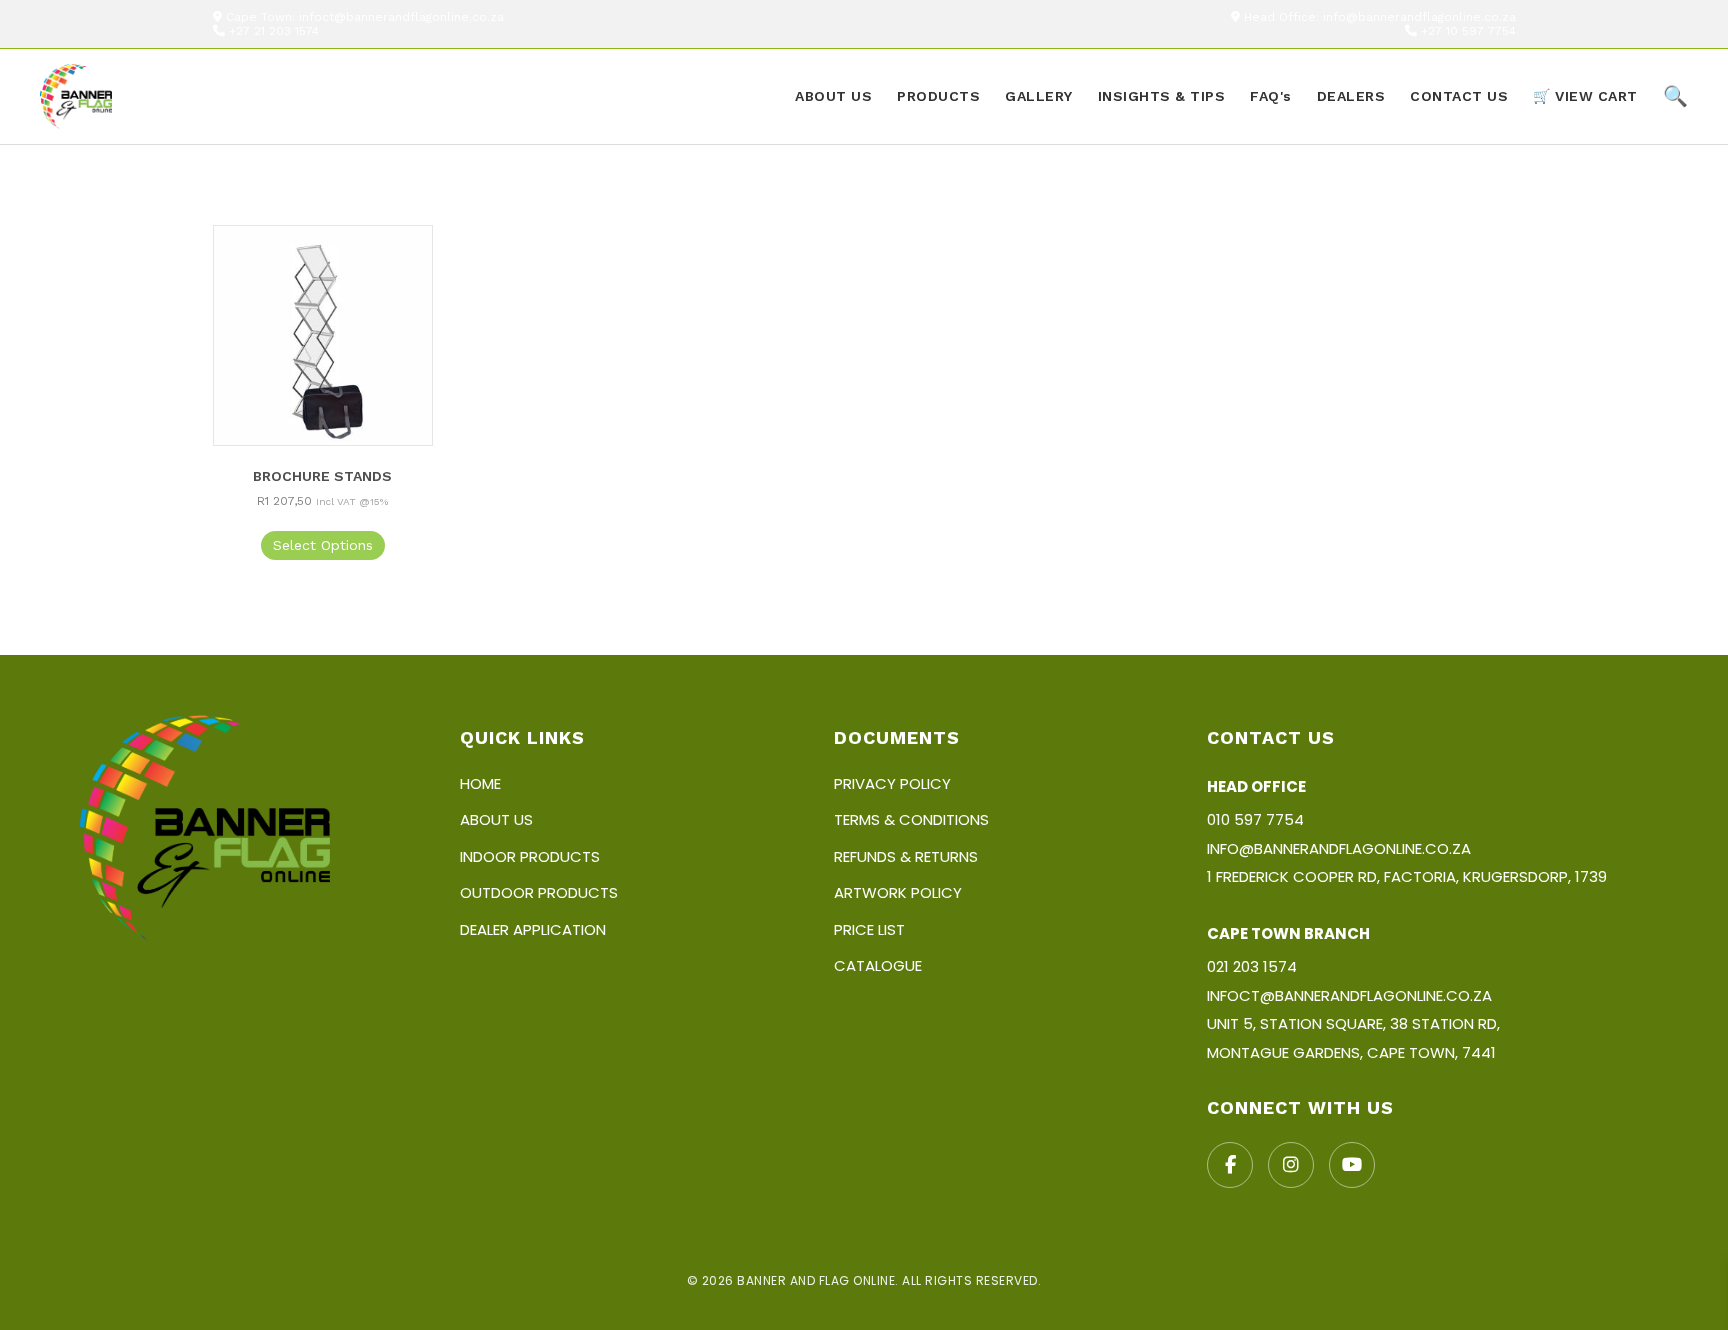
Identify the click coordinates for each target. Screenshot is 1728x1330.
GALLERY (1039, 96)
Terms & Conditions (911, 819)
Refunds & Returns (906, 856)
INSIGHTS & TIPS (1162, 96)
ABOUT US (833, 96)
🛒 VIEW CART (1585, 96)
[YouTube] (1352, 1165)
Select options (323, 545)
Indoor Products (530, 856)
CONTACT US (1459, 96)
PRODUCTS (938, 96)
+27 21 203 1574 (274, 31)
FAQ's (1271, 96)
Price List (869, 929)
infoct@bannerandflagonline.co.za (401, 17)
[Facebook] (1230, 1165)
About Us (496, 819)
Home (480, 783)
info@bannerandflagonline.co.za (1419, 17)
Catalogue (878, 965)
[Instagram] (1291, 1165)
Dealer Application (533, 929)
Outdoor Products (539, 892)
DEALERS (1351, 96)
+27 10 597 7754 (1468, 31)
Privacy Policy (892, 783)
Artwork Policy (898, 892)
